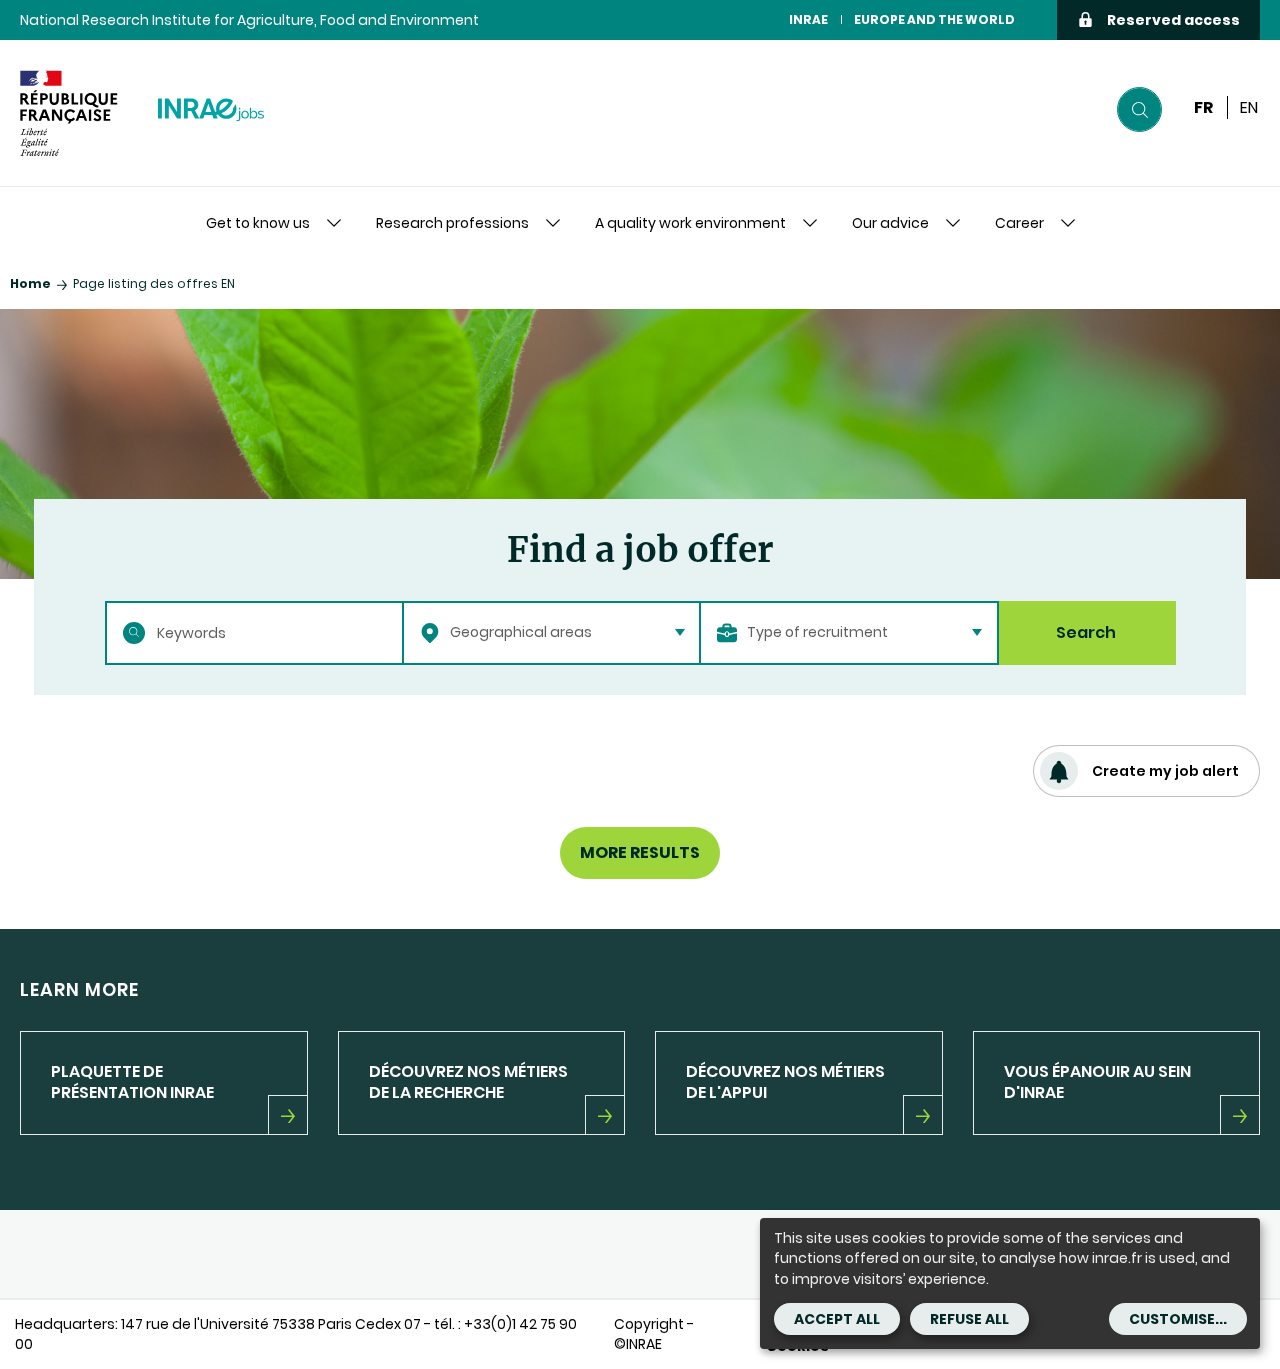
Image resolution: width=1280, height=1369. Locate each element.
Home (30, 283)
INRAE (808, 19)
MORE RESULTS (640, 852)
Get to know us (258, 223)
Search (1086, 632)
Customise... (1178, 1319)
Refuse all (969, 1319)
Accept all (837, 1319)
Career (1019, 223)
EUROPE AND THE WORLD (934, 19)
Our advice (890, 223)
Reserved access (1173, 20)
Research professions (452, 223)
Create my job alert (1165, 771)
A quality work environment (690, 223)
